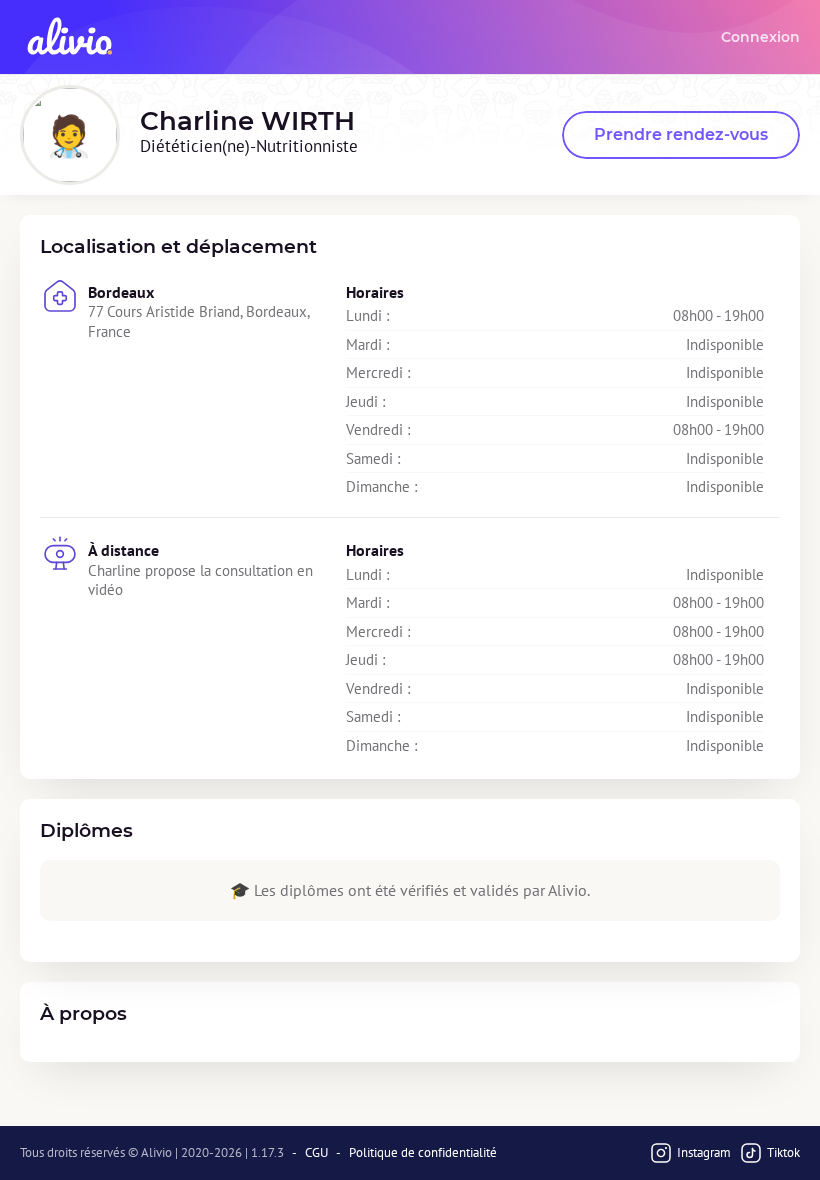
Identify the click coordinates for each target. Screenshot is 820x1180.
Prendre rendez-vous (681, 134)
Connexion (760, 37)
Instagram (704, 1152)
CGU (316, 1153)
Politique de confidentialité (423, 1153)
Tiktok (783, 1152)
